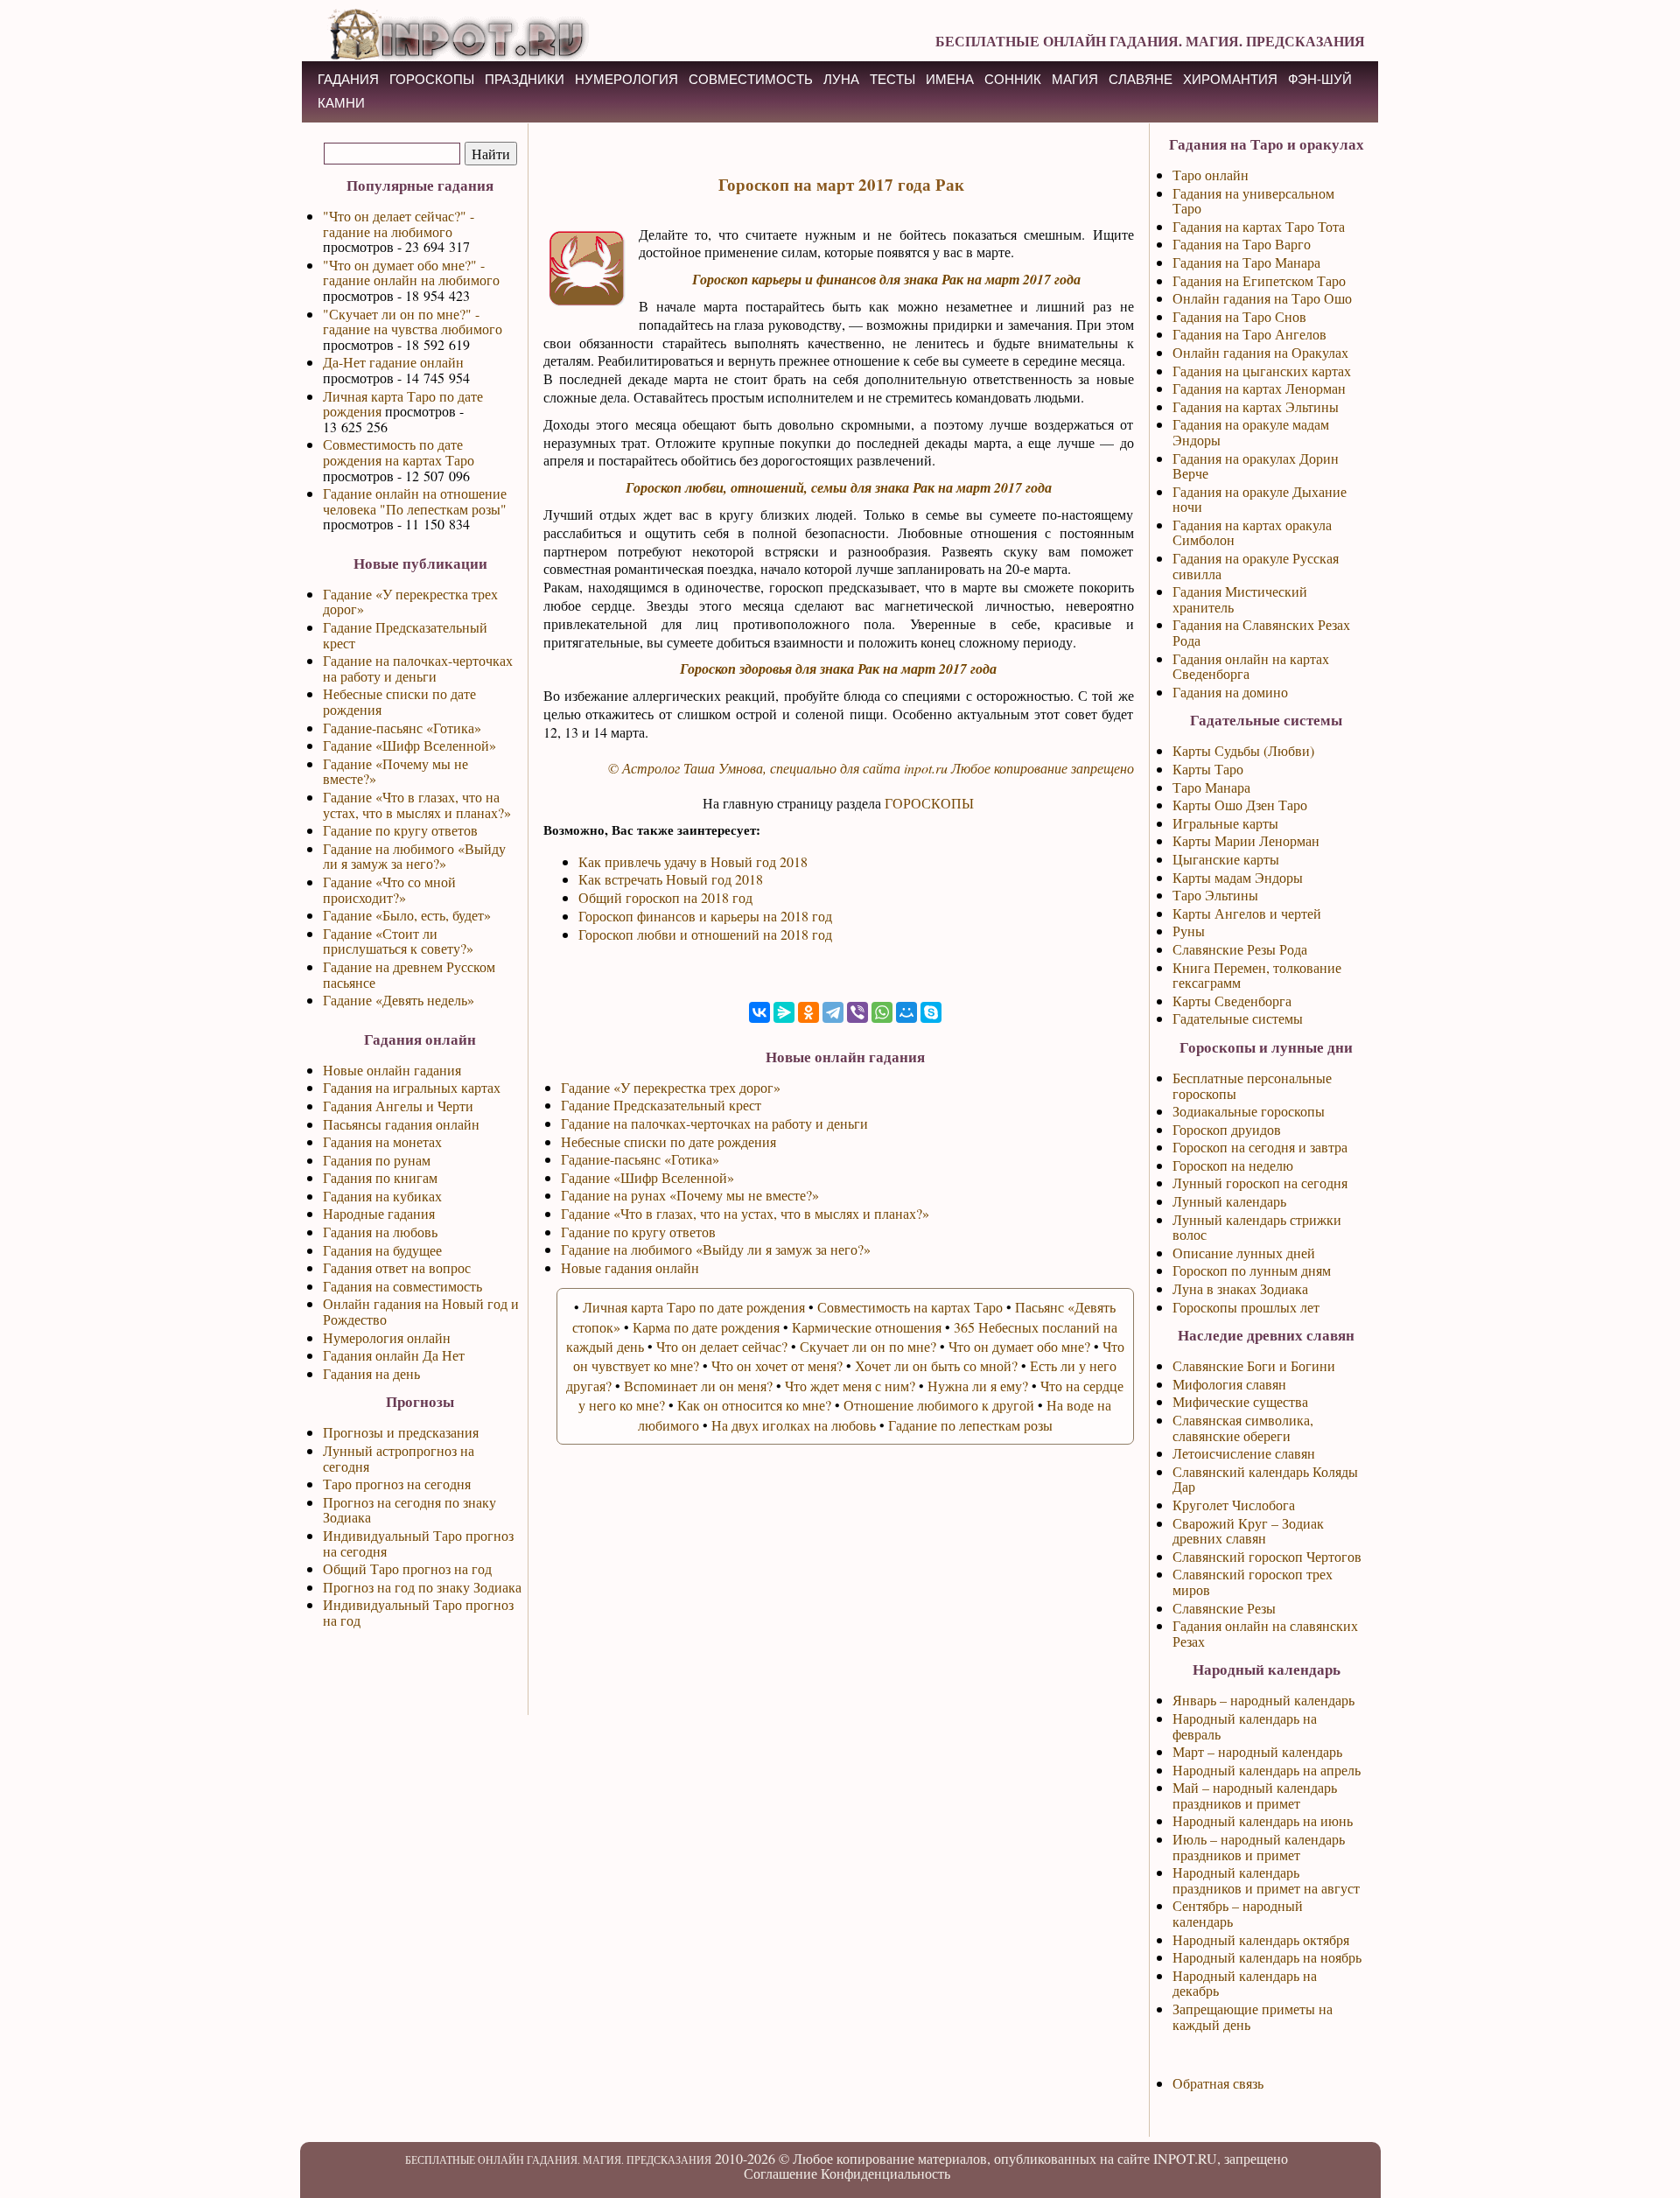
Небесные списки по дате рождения (399, 701)
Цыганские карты (1226, 859)
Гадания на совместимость (402, 1286)
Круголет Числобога (1234, 1505)
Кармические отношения (867, 1327)
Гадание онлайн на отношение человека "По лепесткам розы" (415, 501)
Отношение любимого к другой (939, 1405)
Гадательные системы (1238, 1018)
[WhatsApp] (882, 1012)
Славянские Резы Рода (1240, 949)
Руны (1189, 931)
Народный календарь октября (1261, 1939)
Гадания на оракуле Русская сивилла (1256, 566)
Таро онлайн (1211, 175)
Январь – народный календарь (1263, 1700)
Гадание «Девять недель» (399, 1000)
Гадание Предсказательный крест (405, 635)
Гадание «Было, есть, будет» (407, 915)
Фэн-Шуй (1320, 79)
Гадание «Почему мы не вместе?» (395, 771)
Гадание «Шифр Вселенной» (409, 745)
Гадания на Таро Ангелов (1249, 334)
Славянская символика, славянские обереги (1243, 1428)
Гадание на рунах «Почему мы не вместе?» (690, 1195)
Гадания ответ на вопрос (397, 1267)
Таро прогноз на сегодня (397, 1484)
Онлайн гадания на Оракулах (1260, 352)
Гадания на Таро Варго (1242, 244)
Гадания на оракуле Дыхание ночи (1260, 499)
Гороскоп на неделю (1233, 1165)
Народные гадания (379, 1213)
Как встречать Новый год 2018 (671, 879)
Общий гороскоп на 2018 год (665, 897)
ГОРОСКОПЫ (432, 79)
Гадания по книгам (380, 1177)
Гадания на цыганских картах (1262, 371)
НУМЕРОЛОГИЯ (626, 79)
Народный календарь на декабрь (1245, 1983)
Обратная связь (1218, 2083)
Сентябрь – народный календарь (1238, 1913)
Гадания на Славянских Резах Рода (1261, 632)
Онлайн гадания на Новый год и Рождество (421, 1311)
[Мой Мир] (906, 1012)
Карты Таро (1208, 769)
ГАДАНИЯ (348, 79)
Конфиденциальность (885, 2173)
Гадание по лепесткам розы (970, 1425)
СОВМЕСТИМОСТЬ (751, 79)
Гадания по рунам (377, 1160)
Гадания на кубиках (382, 1196)
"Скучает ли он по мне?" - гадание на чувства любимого (413, 322)
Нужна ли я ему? (978, 1386)
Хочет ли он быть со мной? (936, 1365)
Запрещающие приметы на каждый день (1253, 2016)
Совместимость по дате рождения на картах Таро (399, 452)
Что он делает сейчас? (722, 1346)
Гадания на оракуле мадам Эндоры (1251, 432)
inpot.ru (926, 768)
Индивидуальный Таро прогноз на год (418, 1612)
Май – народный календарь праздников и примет (1255, 1795)
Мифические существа (1240, 1401)
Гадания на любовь (380, 1232)
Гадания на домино (1230, 692)
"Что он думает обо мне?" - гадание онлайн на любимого (411, 273)
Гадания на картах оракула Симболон (1252, 532)
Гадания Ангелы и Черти (398, 1106)
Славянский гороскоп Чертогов (1267, 1556)
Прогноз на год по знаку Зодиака (422, 1587)
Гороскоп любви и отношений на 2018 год (705, 934)
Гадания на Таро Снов (1239, 316)
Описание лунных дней (1244, 1253)
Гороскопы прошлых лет (1246, 1307)
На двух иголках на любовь (794, 1425)
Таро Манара (1211, 787)
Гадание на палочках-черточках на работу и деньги (418, 668)
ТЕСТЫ (892, 79)
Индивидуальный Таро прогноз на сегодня (418, 1543)
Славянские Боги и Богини (1254, 1365)
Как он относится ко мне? (754, 1405)
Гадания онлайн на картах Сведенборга (1251, 666)
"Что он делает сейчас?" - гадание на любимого (399, 224)
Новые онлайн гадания (392, 1070)
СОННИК (1013, 79)
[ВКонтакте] (759, 1012)
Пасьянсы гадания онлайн (401, 1124)
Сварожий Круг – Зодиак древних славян (1248, 1531)
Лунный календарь (1229, 1201)
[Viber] (857, 1012)
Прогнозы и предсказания (401, 1432)
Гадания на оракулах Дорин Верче (1256, 466)
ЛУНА (841, 79)
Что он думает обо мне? (1019, 1346)
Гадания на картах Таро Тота (1259, 226)
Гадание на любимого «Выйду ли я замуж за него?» (414, 856)
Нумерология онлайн (387, 1337)
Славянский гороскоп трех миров (1253, 1582)
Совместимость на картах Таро (910, 1307)
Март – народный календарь (1257, 1751)
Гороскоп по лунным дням (1252, 1270)
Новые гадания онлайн (630, 1267)
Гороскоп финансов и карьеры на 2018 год (705, 916)
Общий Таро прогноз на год (407, 1568)
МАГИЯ (1075, 79)
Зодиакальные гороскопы (1249, 1111)
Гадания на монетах (382, 1141)
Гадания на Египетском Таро (1259, 280)
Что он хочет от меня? (777, 1365)
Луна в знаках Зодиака (1240, 1288)
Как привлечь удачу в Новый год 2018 (693, 861)
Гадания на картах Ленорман (1259, 388)
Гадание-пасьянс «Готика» (402, 728)
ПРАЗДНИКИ (525, 79)
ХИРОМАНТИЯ (1230, 79)
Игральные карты (1225, 823)
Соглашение (780, 2173)
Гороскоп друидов (1227, 1129)
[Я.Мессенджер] (784, 1012)
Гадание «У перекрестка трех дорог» (410, 602)
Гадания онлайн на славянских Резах (1265, 1633)
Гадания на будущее (382, 1250)
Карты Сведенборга (1232, 1001)
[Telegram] (833, 1012)
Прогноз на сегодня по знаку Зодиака (409, 1510)
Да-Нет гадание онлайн (393, 362)
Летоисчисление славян (1244, 1453)
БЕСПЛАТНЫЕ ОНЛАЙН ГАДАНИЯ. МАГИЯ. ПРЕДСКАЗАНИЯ (1150, 41)
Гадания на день (371, 1373)
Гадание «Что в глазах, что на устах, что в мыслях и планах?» (417, 805)
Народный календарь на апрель (1267, 1770)
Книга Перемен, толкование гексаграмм (1257, 975)
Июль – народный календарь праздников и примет (1259, 1847)
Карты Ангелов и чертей (1247, 913)
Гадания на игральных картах (412, 1087)
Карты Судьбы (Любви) (1243, 750)
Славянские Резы (1224, 1608)
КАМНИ (341, 103)
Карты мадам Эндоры (1238, 877)
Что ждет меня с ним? (850, 1386)
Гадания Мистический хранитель (1240, 599)
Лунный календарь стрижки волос (1257, 1227)
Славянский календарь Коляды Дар (1265, 1479)
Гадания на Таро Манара (1246, 262)
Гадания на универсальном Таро (1253, 201)
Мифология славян (1229, 1384)
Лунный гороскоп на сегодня (1260, 1183)
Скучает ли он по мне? (868, 1346)
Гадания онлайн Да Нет (394, 1355)
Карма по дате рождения (706, 1327)
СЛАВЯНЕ (1141, 79)
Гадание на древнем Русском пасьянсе (409, 974)
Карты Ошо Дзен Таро (1240, 805)
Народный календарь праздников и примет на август (1266, 1880)
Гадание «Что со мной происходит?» (389, 889)
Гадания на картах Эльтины (1256, 406)
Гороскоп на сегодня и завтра (1260, 1147)
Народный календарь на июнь (1263, 1820)
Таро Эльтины (1215, 895)
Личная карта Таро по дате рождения (403, 404)
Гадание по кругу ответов (400, 830)
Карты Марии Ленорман (1246, 840)
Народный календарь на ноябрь (1267, 1957)
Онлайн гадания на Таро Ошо (1262, 298)
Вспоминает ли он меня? (698, 1386)
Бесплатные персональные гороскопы (1252, 1085)
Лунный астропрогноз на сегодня (399, 1458)
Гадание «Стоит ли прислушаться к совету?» (398, 941)
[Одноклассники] (808, 1012)
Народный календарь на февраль (1245, 1726)
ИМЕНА (950, 79)
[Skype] (931, 1012)
